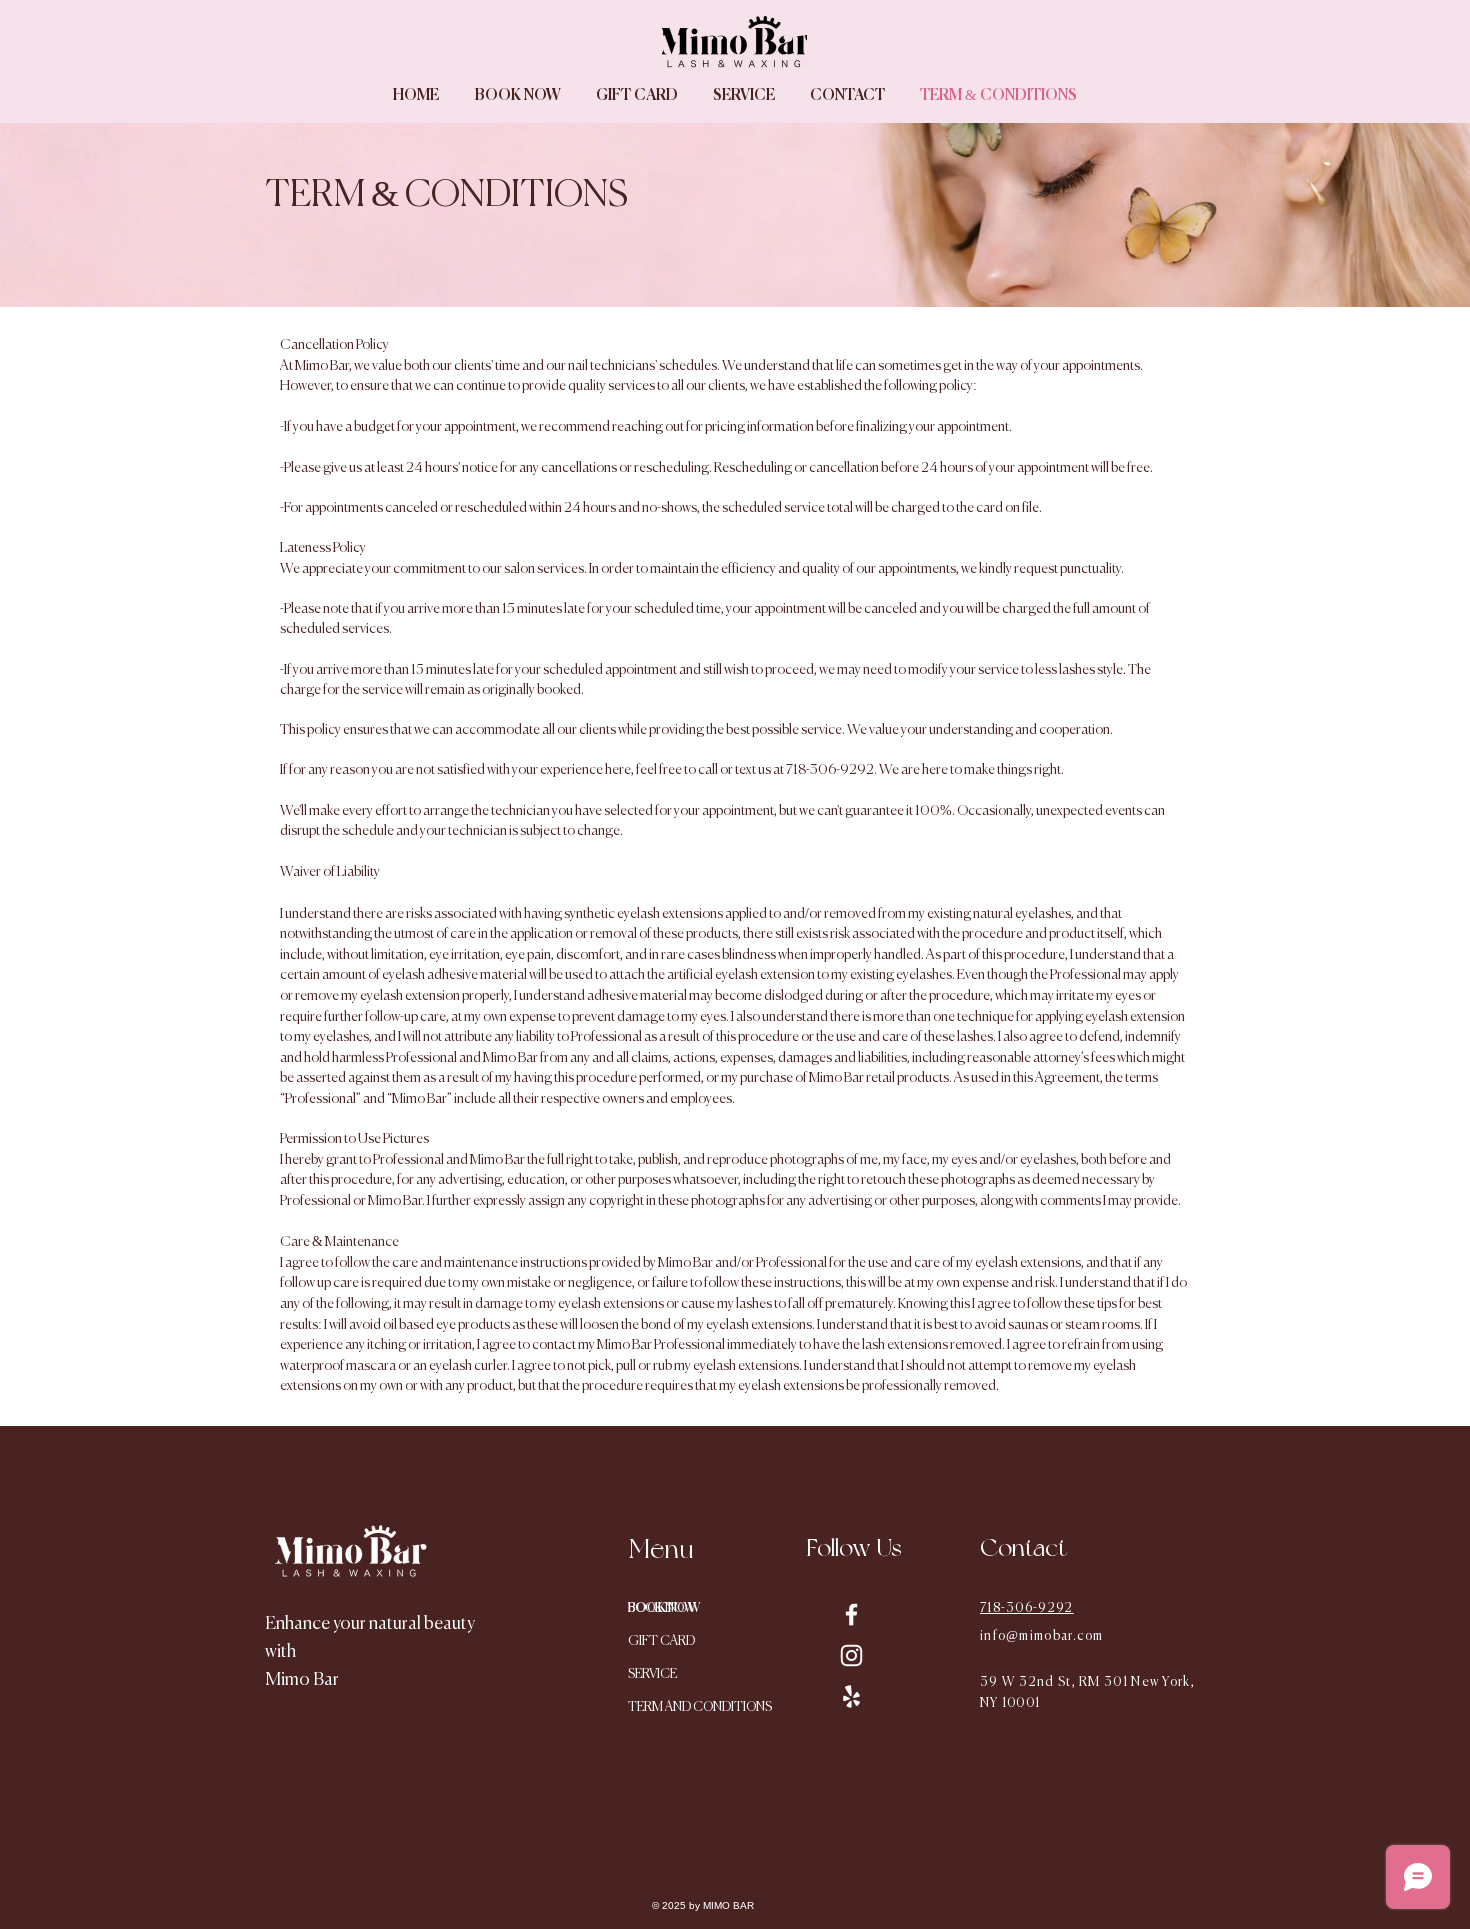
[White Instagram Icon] (851, 1655)
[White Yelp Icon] (851, 1696)
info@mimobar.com (1042, 1636)
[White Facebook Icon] (851, 1614)
